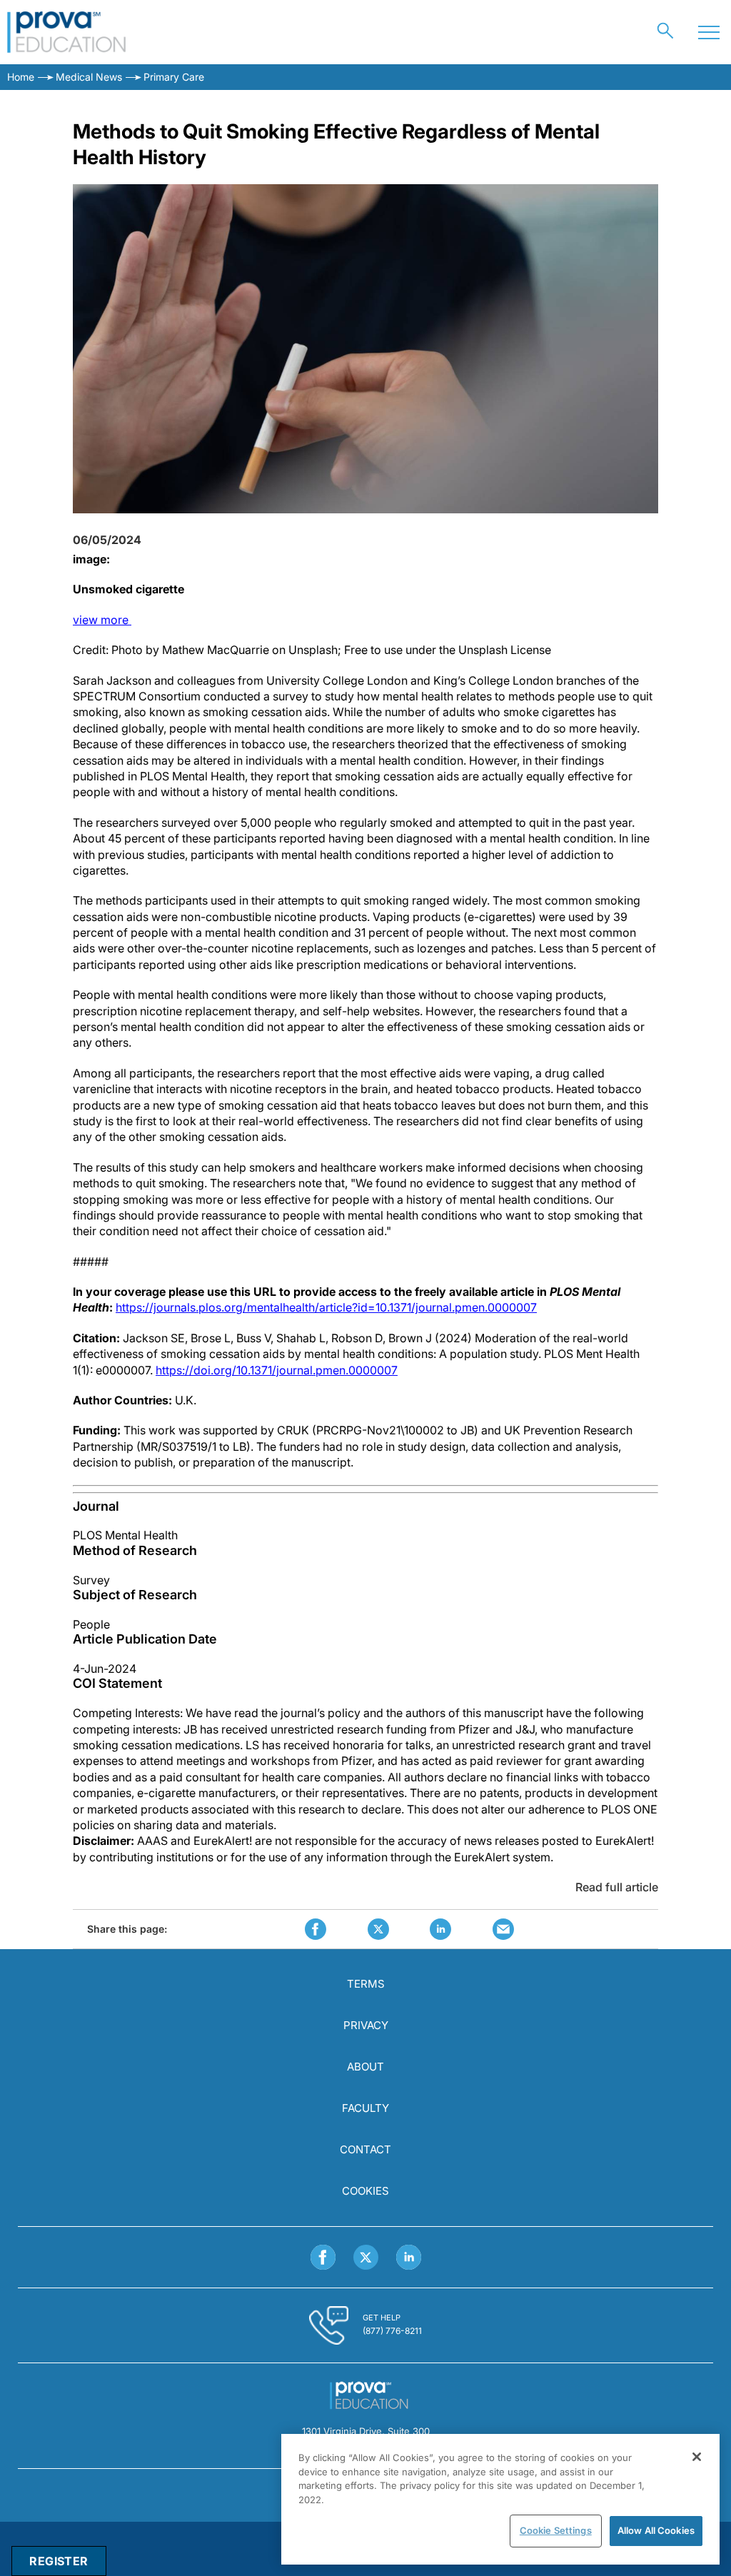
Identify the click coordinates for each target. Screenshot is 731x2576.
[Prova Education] (67, 32)
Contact (365, 2149)
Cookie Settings (556, 2530)
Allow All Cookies (656, 2530)
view (102, 620)
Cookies (365, 2191)
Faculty (365, 2108)
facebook (316, 1929)
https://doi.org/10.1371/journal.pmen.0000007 (277, 1370)
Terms (366, 1984)
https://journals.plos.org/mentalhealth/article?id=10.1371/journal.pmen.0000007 (326, 1307)
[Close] (697, 2457)
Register (59, 2561)
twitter (378, 1929)
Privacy (366, 2025)
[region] (500, 2499)
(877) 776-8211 (392, 2331)
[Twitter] (366, 2257)
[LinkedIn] (409, 2257)
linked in (440, 1929)
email (503, 1929)
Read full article (617, 1887)
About (365, 2067)
